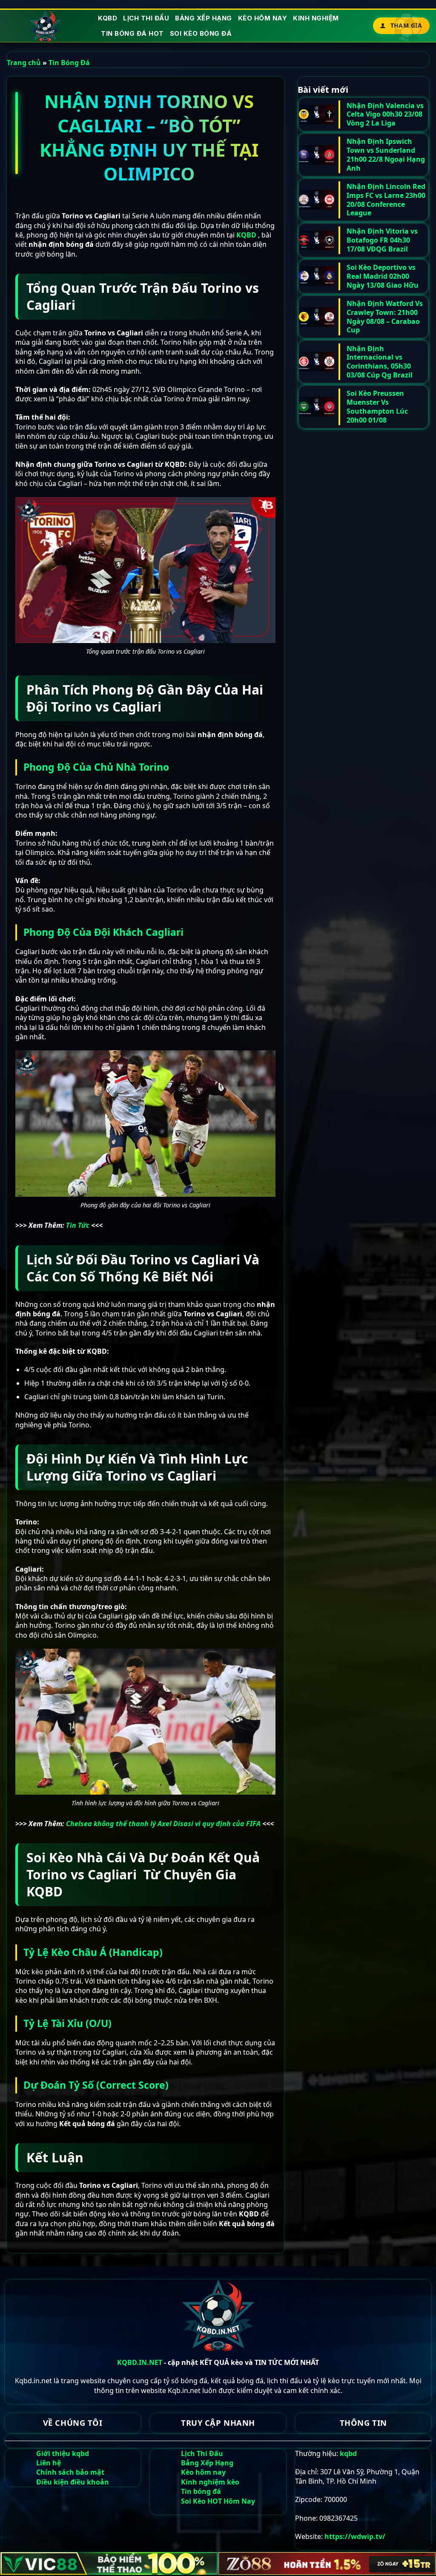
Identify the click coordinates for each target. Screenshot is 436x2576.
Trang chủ (24, 63)
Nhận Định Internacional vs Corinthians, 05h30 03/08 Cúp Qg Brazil (380, 362)
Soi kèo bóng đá (201, 33)
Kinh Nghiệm (316, 18)
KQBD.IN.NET (140, 2362)
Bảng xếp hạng (204, 18)
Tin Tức (78, 1225)
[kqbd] (46, 26)
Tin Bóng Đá (69, 63)
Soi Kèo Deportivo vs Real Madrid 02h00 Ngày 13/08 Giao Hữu (383, 276)
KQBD (108, 18)
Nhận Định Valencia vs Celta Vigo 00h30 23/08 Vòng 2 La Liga (385, 114)
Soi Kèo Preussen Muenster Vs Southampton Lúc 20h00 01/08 (377, 407)
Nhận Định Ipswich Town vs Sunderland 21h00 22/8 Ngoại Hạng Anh (386, 155)
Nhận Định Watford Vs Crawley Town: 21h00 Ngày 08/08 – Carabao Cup (385, 317)
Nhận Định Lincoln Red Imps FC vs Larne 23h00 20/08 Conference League (386, 200)
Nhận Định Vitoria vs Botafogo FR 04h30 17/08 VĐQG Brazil (382, 240)
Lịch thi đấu (146, 18)
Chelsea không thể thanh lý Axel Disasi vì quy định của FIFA (163, 1824)
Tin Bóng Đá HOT (132, 33)
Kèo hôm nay (263, 18)
